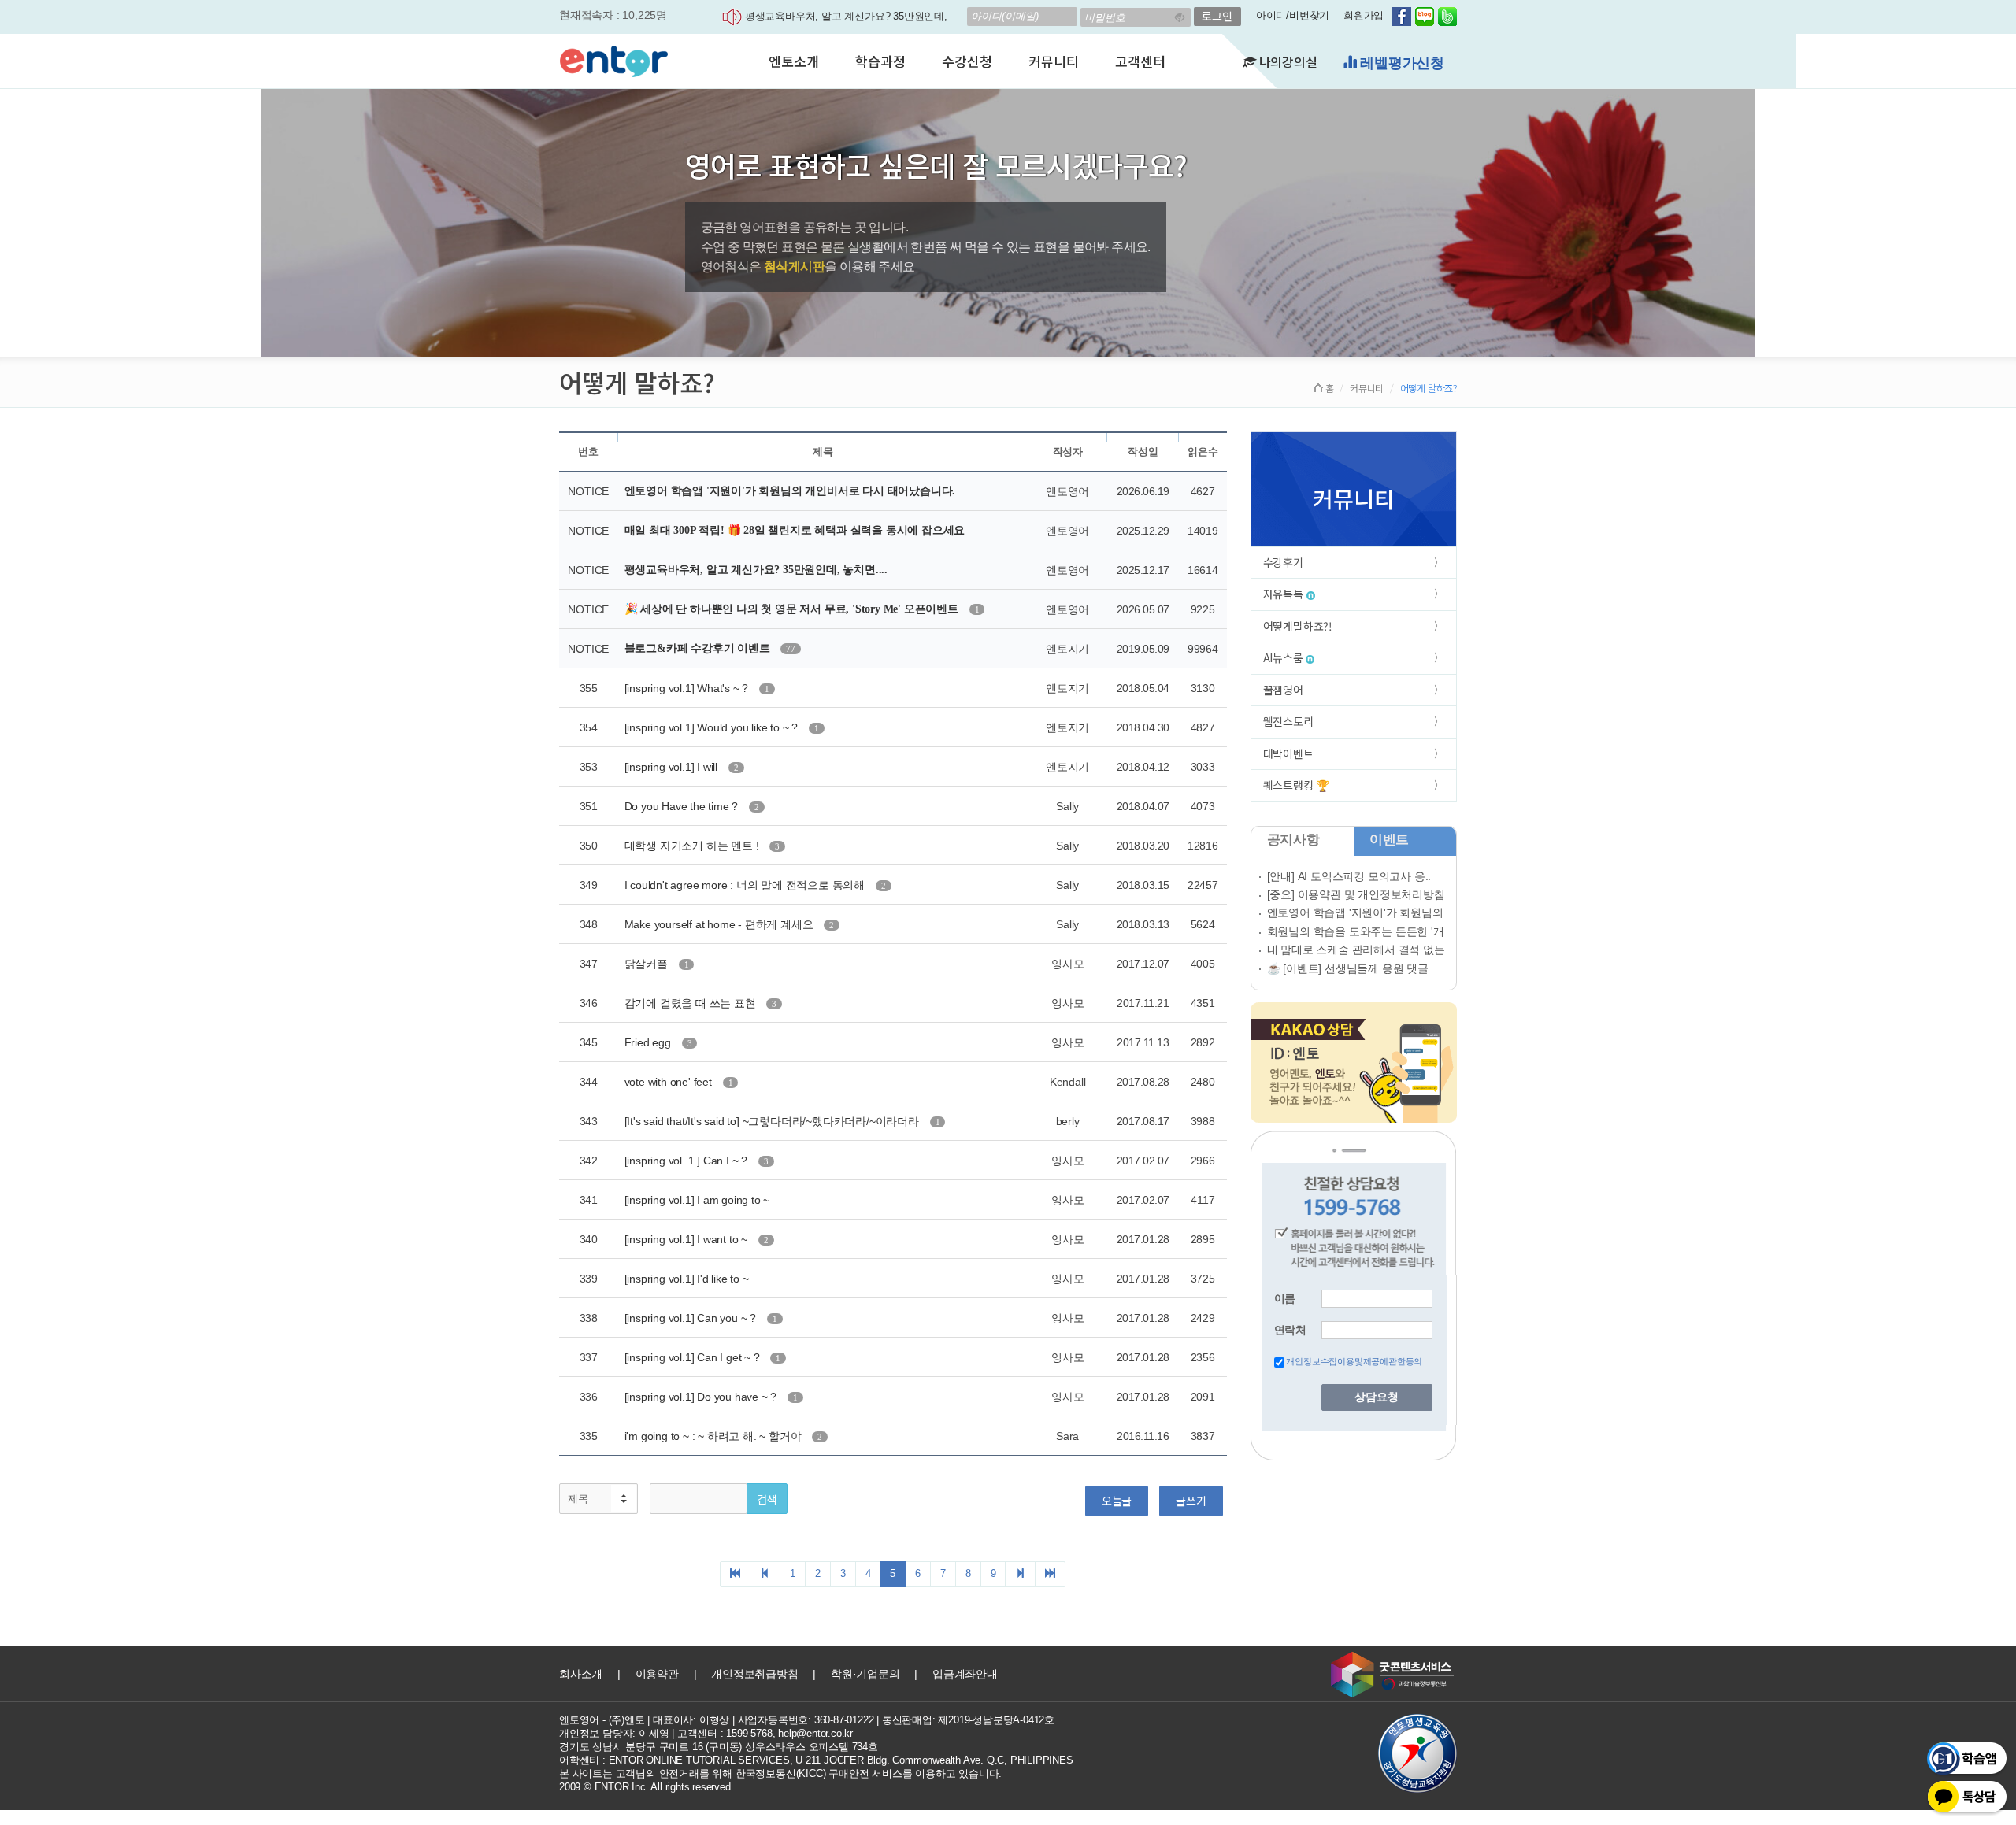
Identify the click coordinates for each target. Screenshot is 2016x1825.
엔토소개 (793, 61)
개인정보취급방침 (754, 1674)
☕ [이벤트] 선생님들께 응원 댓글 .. (1353, 968)
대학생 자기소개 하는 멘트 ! (693, 846)
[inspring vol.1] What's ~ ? (688, 688)
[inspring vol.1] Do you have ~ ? (702, 1397)
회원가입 (1364, 15)
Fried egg (649, 1042)
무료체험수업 (1400, 63)
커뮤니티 (1053, 61)
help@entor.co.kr (815, 1733)
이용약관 (657, 1674)
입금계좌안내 (965, 1674)
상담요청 (1377, 1397)
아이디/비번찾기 (1293, 15)
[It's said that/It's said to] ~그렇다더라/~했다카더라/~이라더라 (773, 1121)
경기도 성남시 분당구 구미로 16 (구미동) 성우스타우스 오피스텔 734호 (719, 1747)
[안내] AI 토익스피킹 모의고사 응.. (1349, 876)
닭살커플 (648, 964)
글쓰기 (1191, 1501)
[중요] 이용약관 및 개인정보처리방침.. (1359, 894)
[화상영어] (614, 59)
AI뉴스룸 (1285, 657)
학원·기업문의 (865, 1674)
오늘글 (1117, 1501)
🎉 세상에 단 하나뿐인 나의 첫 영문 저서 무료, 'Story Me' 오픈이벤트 (793, 609)
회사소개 (581, 1674)
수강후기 (1283, 562)
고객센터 (1140, 61)
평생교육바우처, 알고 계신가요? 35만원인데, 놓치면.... (756, 570)
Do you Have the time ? (683, 806)
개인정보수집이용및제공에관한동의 (1354, 1361)
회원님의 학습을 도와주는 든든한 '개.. (1359, 931)
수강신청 (967, 61)
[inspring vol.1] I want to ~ (687, 1239)
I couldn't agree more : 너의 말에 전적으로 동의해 (746, 885)
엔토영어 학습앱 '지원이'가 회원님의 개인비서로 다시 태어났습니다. (790, 491)
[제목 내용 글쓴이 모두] (598, 1499)
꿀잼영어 (1283, 690)
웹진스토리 (1288, 721)
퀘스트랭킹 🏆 (1297, 785)
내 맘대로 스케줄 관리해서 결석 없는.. (1359, 950)
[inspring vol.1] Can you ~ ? (692, 1318)
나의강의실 (1287, 61)
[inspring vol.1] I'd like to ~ (687, 1279)
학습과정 (880, 61)
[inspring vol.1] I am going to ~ (697, 1200)
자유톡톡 (1285, 594)
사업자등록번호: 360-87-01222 (806, 1720)
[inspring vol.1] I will (673, 767)
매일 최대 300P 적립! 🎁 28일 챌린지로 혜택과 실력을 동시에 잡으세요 (795, 530)
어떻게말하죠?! (1298, 626)
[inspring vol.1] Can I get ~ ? (694, 1357)
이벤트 (1389, 840)
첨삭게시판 (794, 267)
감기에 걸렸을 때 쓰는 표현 (692, 1003)
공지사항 (1293, 840)
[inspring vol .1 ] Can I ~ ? (687, 1161)
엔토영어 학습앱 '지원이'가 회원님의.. (1358, 912)
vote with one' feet (670, 1082)
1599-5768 (749, 1733)
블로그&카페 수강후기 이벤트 (699, 648)
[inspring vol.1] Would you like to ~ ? (713, 727)
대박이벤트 (1288, 753)
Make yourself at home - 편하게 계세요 (721, 924)
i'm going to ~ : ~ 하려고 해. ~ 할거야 (715, 1436)
